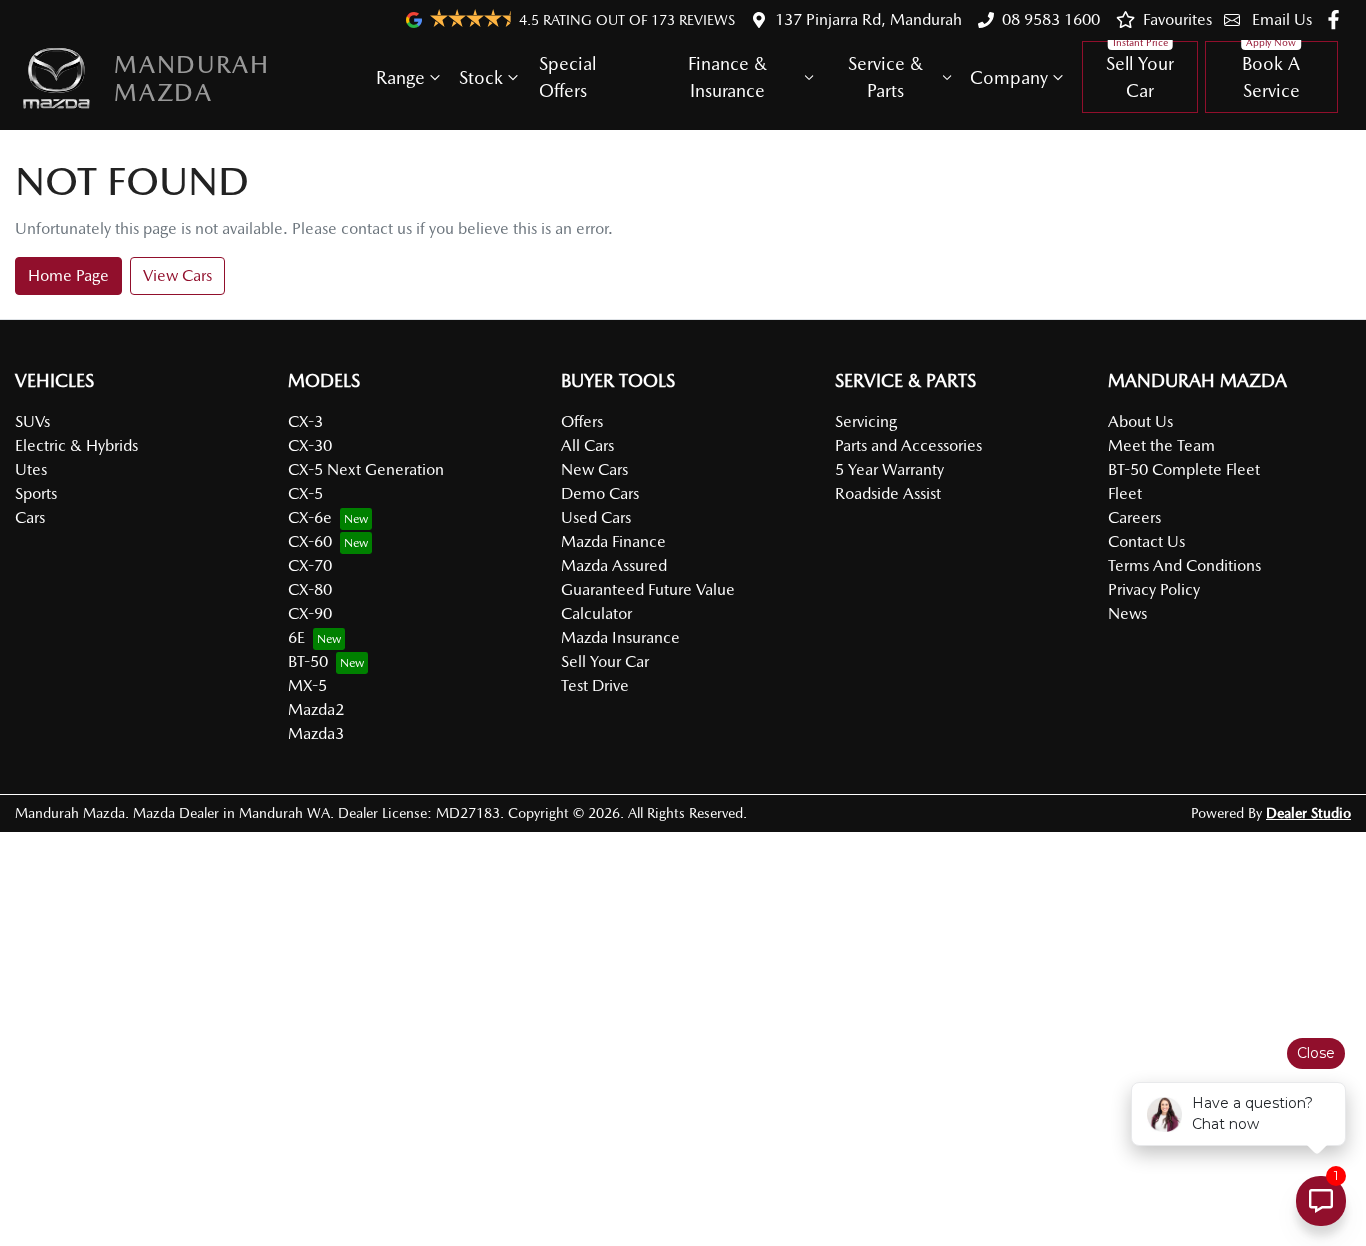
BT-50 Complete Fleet (1184, 469)
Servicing (866, 421)
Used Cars (596, 517)
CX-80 (310, 589)
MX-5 (307, 685)
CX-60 (310, 541)
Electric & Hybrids (76, 445)
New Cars (594, 469)
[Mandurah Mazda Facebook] (1337, 19)
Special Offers (567, 77)
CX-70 (310, 565)
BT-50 (308, 661)
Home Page (68, 275)
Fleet (1125, 493)
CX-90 (310, 613)
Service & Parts (885, 77)
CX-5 (305, 493)
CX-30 (310, 445)
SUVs (32, 421)
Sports (36, 493)
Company (1009, 77)
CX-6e (310, 517)
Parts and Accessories (908, 445)
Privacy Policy (1154, 589)
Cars (30, 517)
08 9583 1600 (1051, 19)
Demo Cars (600, 493)
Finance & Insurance (727, 77)
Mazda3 (316, 733)
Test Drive (595, 685)
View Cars (177, 275)
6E (296, 637)
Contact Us (1146, 541)
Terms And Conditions (1184, 565)
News (1127, 613)
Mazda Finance (613, 541)
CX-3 (305, 421)
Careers (1134, 517)
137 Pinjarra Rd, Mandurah (868, 19)
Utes (31, 469)
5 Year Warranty (889, 469)
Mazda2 (316, 709)
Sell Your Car (1140, 77)
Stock (481, 77)
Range (400, 77)
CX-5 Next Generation (366, 469)
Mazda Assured (614, 565)
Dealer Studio (1308, 813)
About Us (1140, 421)
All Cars (587, 445)
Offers (582, 421)
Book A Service (1271, 77)
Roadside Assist (888, 493)
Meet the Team (1161, 445)
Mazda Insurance (620, 637)
